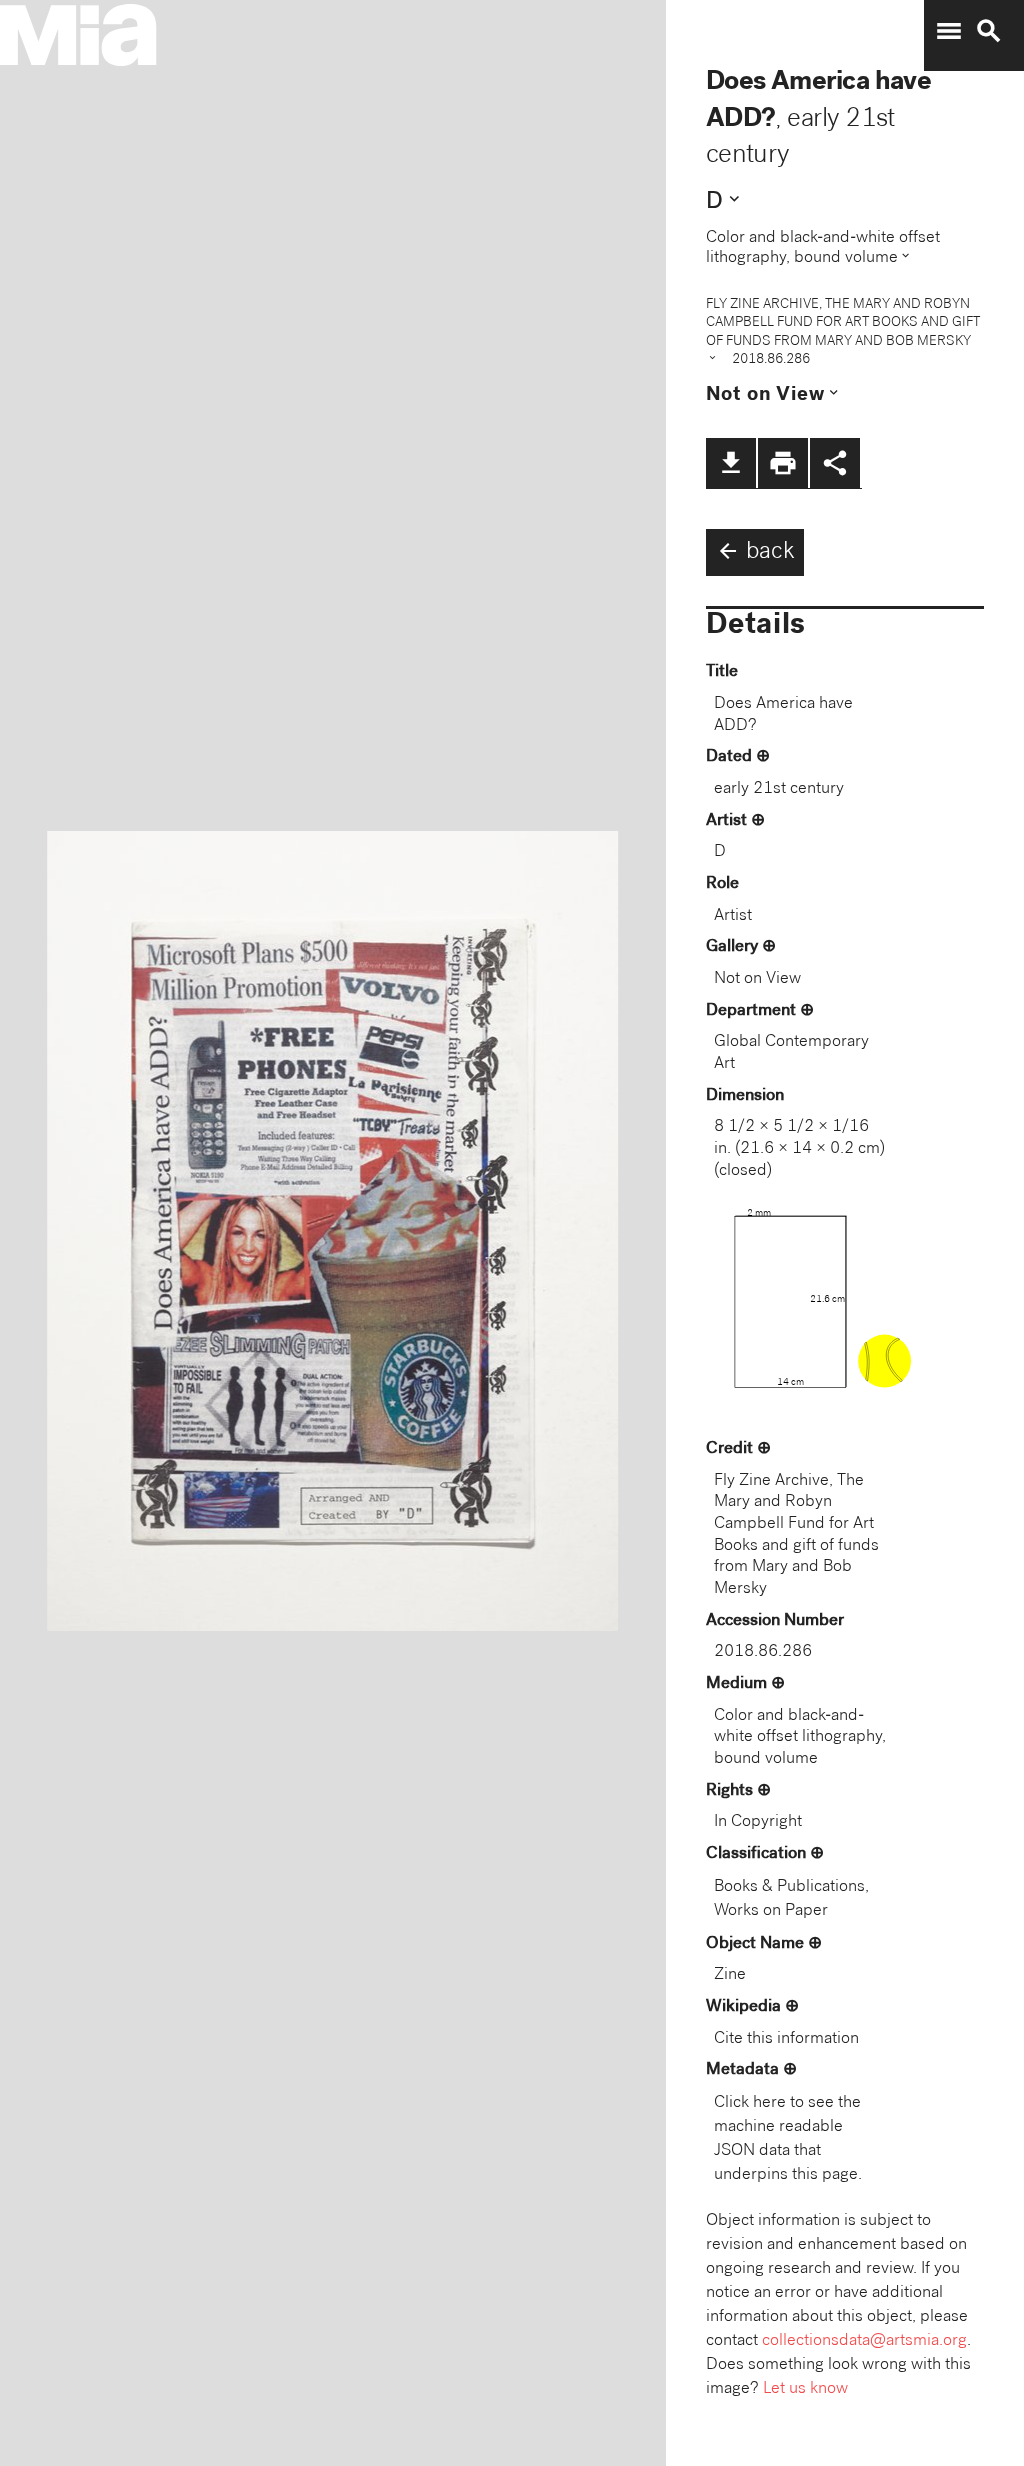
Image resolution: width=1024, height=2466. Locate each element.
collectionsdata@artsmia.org (864, 2341)
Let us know (805, 2389)
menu (949, 31)
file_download (731, 463)
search (989, 31)
